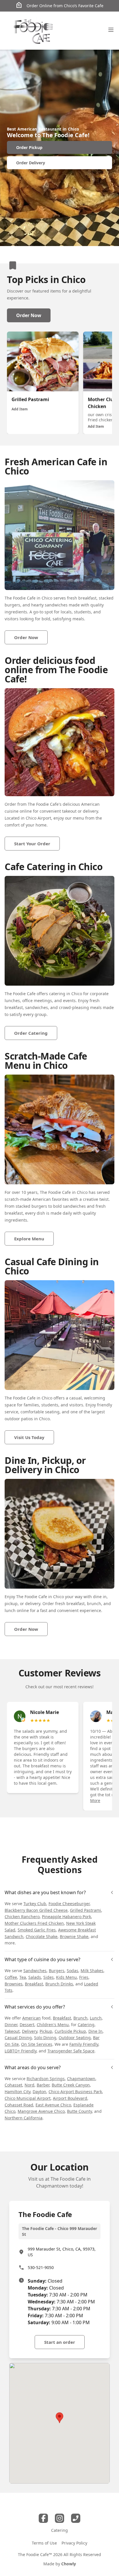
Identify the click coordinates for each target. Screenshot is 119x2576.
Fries (84, 1977)
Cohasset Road (19, 2105)
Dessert (27, 2025)
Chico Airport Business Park (75, 2092)
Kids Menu (66, 1977)
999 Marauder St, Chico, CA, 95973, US (62, 2252)
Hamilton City (17, 2092)
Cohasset (13, 2085)
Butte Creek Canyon (71, 2085)
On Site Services (37, 2044)
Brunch (80, 2018)
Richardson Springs (46, 2079)
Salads (35, 1977)
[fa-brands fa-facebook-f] (43, 2518)
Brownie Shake (74, 1936)
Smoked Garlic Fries (37, 1930)
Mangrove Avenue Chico (41, 2111)
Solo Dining (45, 2038)
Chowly (69, 2564)
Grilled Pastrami (85, 1910)
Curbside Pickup (70, 2031)
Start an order (60, 2342)
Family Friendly (84, 2044)
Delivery (30, 2031)
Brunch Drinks (59, 1984)
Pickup (46, 2031)
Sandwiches (35, 1971)
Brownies (14, 1984)
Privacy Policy (74, 2543)
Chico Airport (38, 818)
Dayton (39, 2092)
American (31, 2018)
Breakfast (34, 1984)
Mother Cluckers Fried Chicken (34, 1923)
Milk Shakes (92, 1971)
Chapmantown (81, 2079)
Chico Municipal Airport (28, 2098)
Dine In (95, 2031)
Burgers (57, 1971)
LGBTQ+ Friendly (21, 2051)
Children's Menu (53, 2025)
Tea (23, 1977)
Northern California (24, 2118)
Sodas (72, 1971)
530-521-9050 (41, 2267)
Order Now (29, 315)
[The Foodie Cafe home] (34, 31)
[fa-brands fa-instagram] (59, 2518)
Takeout (12, 2031)
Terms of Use (44, 2543)
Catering (86, 2025)
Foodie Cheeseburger (69, 1904)
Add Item (20, 409)
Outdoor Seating (75, 2038)
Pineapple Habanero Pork (66, 1917)
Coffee (11, 1977)
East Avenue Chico (53, 2105)
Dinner (11, 2025)
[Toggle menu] (111, 30)
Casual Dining (18, 2038)
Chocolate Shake (42, 1936)
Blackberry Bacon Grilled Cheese (36, 1910)
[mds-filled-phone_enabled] (76, 2518)
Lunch (96, 2018)
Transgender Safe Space (71, 2051)
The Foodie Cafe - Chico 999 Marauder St (59, 2231)
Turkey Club (35, 1904)
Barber (43, 2085)
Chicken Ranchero (22, 1917)
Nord (29, 2085)
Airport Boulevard (70, 2098)
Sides (49, 1977)
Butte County (79, 2111)
